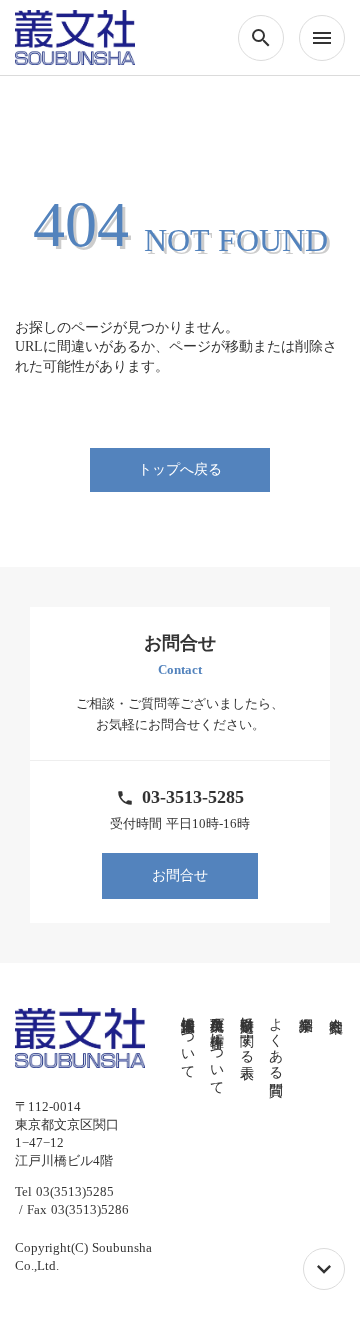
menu (322, 38)
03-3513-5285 (193, 797)
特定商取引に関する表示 (246, 1032)
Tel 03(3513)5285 (64, 1191)
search (261, 38)
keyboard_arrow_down (324, 1269)
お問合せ (180, 875)
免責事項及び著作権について (217, 1048)
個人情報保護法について (187, 1040)
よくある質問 (276, 1040)
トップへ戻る (180, 469)
